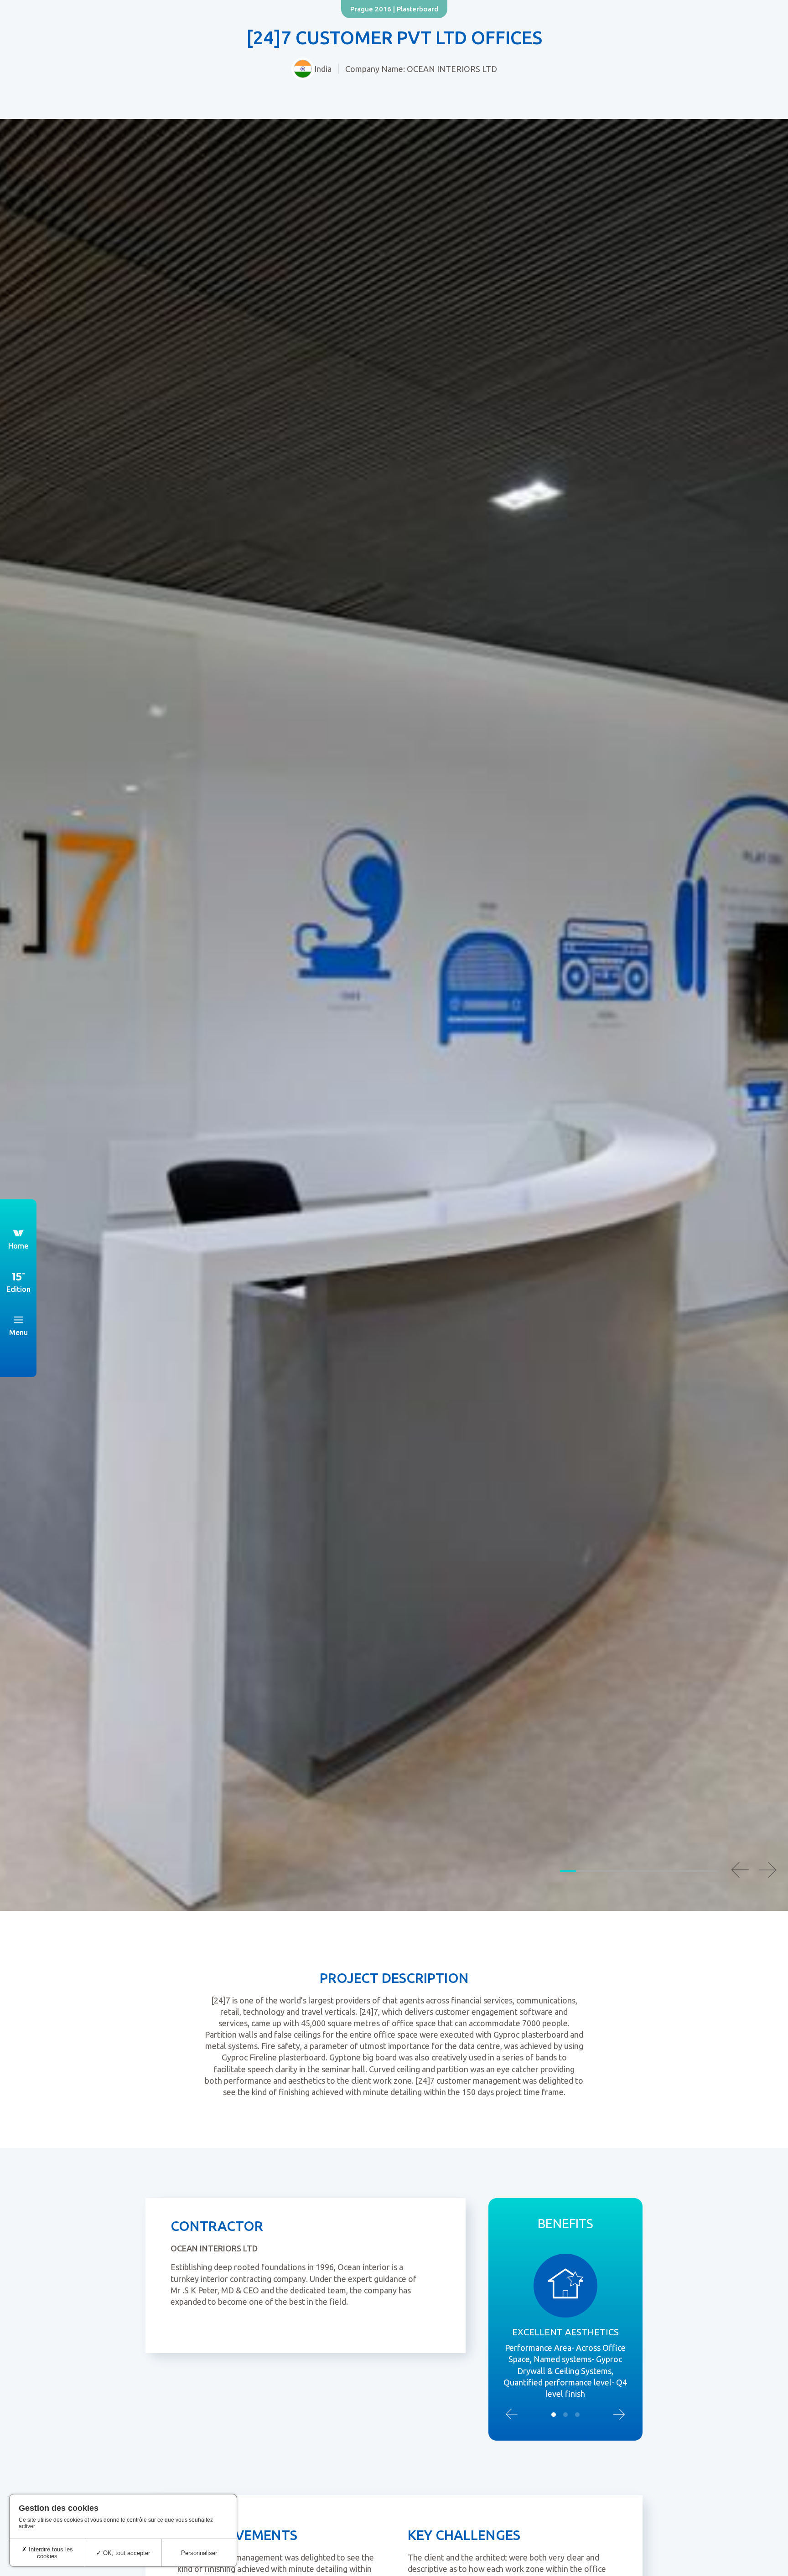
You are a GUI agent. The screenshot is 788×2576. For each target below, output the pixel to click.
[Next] (767, 1870)
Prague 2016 (371, 9)
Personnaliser (199, 2553)
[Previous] (740, 1870)
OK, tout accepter (126, 2553)
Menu (18, 1332)
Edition (18, 1289)
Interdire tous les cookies (50, 2553)
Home (18, 1246)
